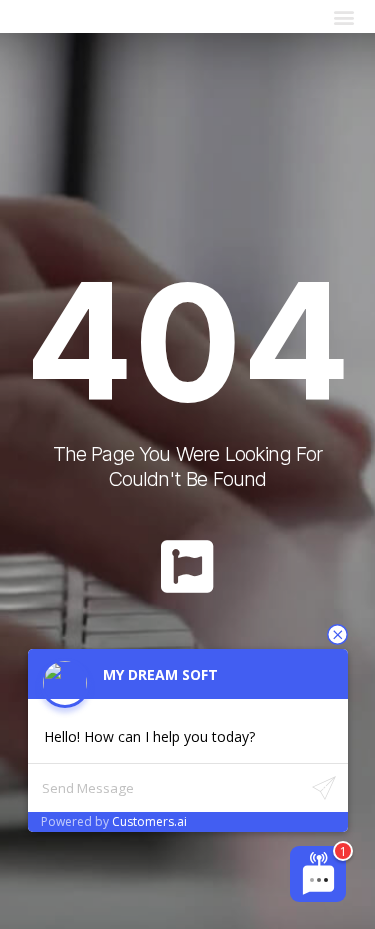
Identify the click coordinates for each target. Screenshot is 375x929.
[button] (343, 16)
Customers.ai (149, 821)
